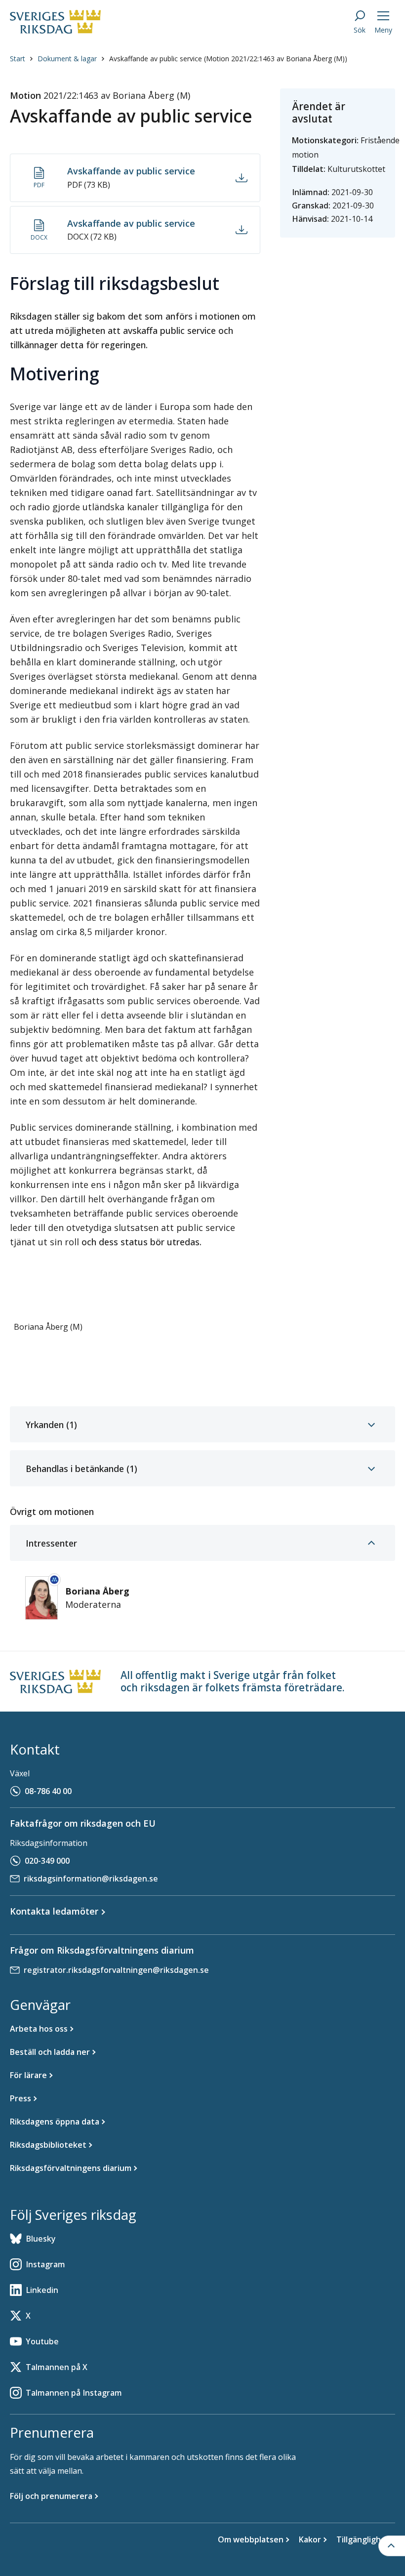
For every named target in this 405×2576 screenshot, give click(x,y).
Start (18, 59)
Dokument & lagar (67, 59)
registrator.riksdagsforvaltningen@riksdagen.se (116, 1970)
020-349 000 (47, 1861)
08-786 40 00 (48, 1791)
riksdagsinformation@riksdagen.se (91, 1879)
